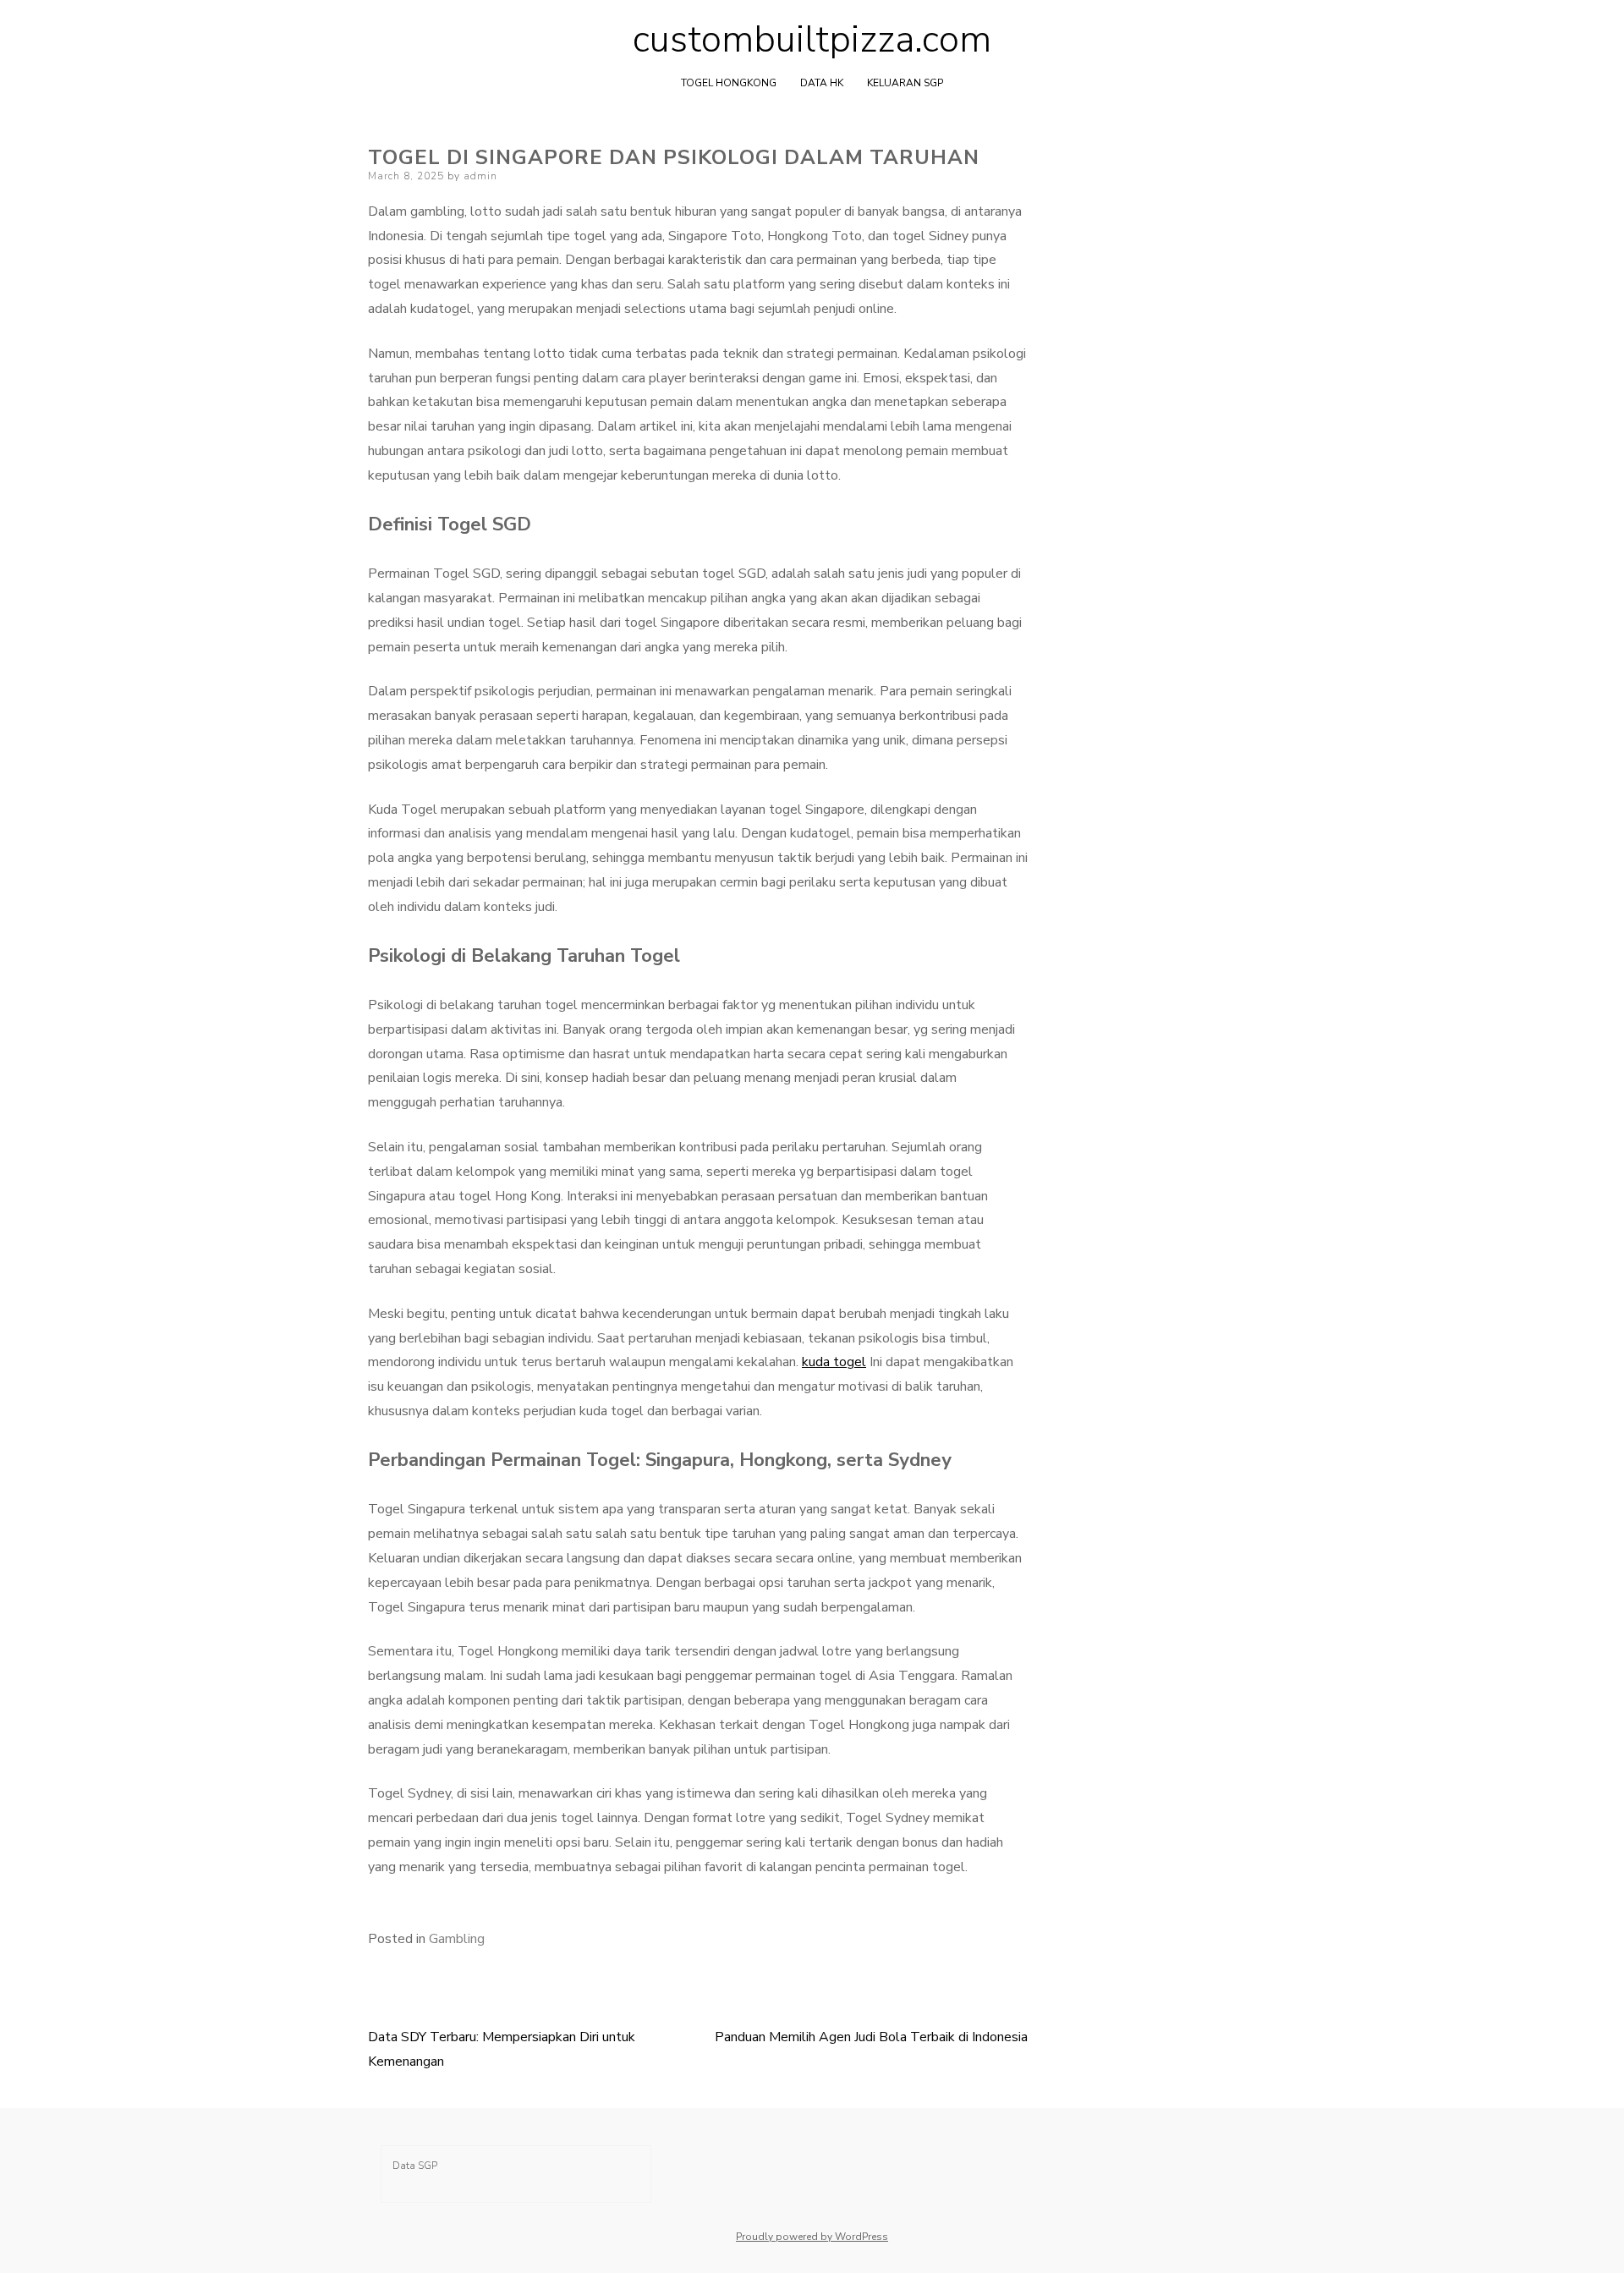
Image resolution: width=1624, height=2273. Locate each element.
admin (480, 176)
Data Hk (822, 83)
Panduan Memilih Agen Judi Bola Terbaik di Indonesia (871, 2037)
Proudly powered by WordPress (812, 2237)
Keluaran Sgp (905, 83)
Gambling (457, 1939)
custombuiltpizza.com (812, 40)
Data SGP (415, 2166)
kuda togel (834, 1362)
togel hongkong (729, 83)
